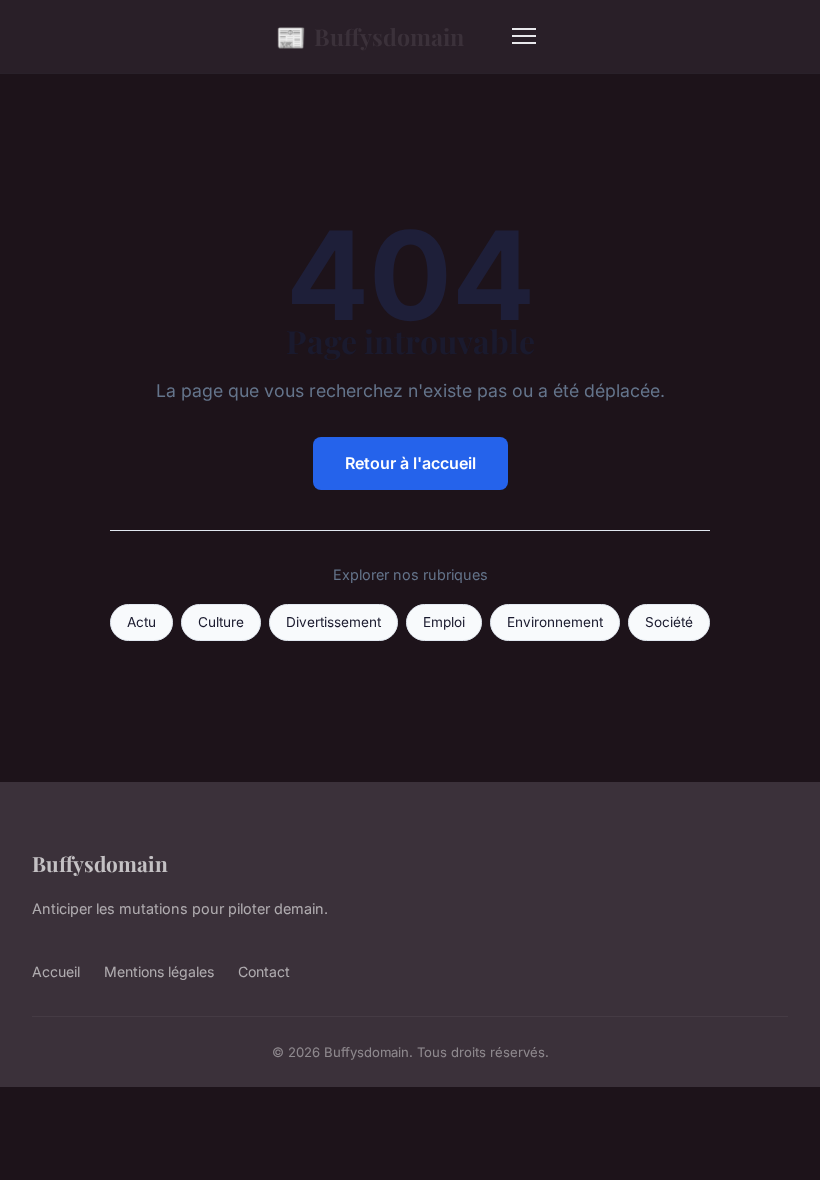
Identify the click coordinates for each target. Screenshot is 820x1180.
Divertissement (333, 622)
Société (669, 622)
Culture (221, 622)
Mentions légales (159, 971)
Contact (264, 971)
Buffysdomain (370, 36)
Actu (141, 622)
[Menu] (524, 36)
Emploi (444, 622)
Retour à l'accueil (410, 463)
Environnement (555, 622)
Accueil (56, 971)
